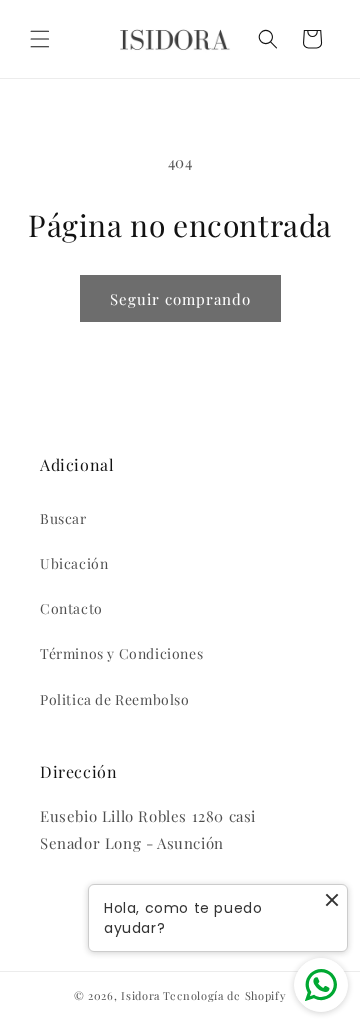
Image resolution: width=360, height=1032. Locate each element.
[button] (40, 39)
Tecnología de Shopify (225, 995)
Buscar (63, 518)
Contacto (71, 608)
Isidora (140, 995)
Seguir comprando (180, 299)
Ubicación (74, 563)
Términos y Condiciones (121, 653)
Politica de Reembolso (115, 699)
